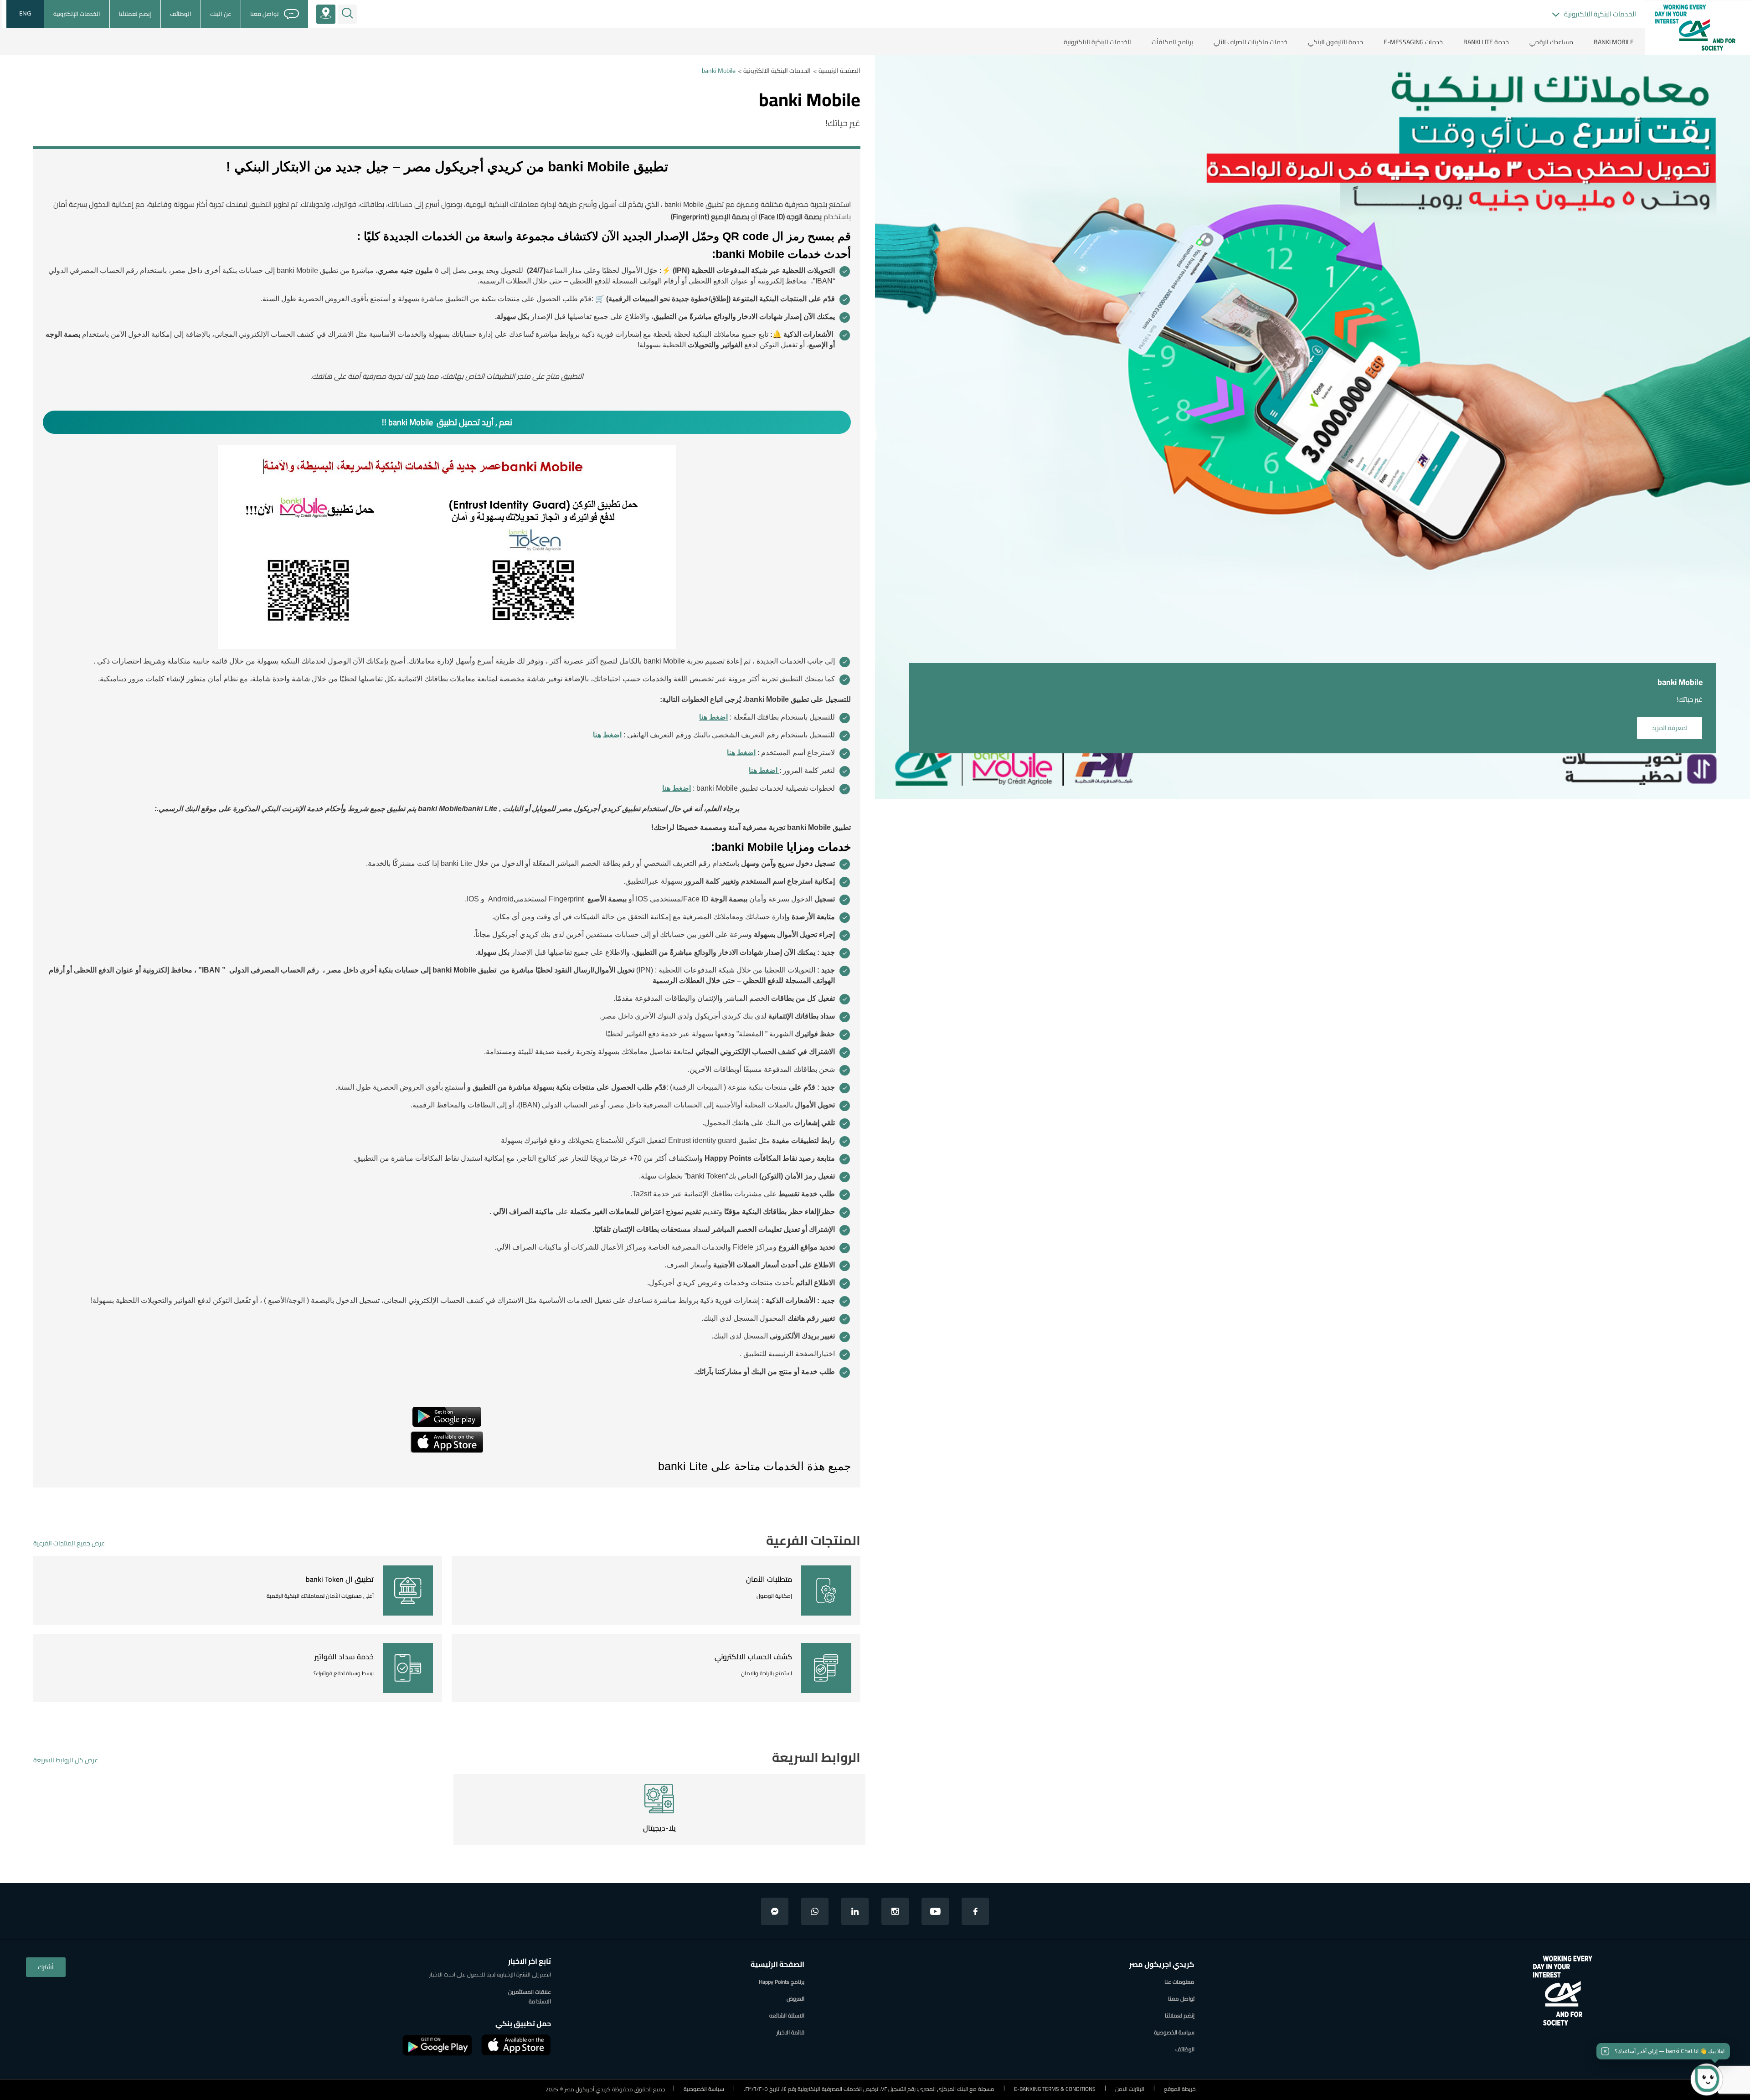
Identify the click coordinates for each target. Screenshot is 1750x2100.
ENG (25, 13)
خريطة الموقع (1180, 2089)
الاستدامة (540, 2001)
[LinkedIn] (855, 1911)
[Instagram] (895, 1911)
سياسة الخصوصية (1174, 2032)
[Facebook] (975, 1911)
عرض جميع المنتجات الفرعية (69, 1543)
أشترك (46, 1967)
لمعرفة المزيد (1670, 728)
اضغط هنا (713, 717)
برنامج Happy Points (782, 1982)
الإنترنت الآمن (1130, 2089)
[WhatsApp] (815, 1911)
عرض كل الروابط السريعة (66, 1760)
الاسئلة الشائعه (787, 2015)
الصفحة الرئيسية (839, 71)
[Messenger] (775, 1911)
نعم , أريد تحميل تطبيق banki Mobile (450, 422)
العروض (795, 1999)
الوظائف (1185, 2049)
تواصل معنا (1181, 1999)
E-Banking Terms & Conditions (1055, 2089)
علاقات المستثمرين (530, 1992)
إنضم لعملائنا (1180, 2015)
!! (384, 422)
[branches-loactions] (326, 14)
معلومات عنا (1179, 1982)
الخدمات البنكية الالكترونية (777, 71)
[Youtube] (935, 1911)
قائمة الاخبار (790, 2032)
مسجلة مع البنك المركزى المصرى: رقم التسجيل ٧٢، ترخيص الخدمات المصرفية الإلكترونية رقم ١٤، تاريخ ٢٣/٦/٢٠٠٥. (869, 2089)
